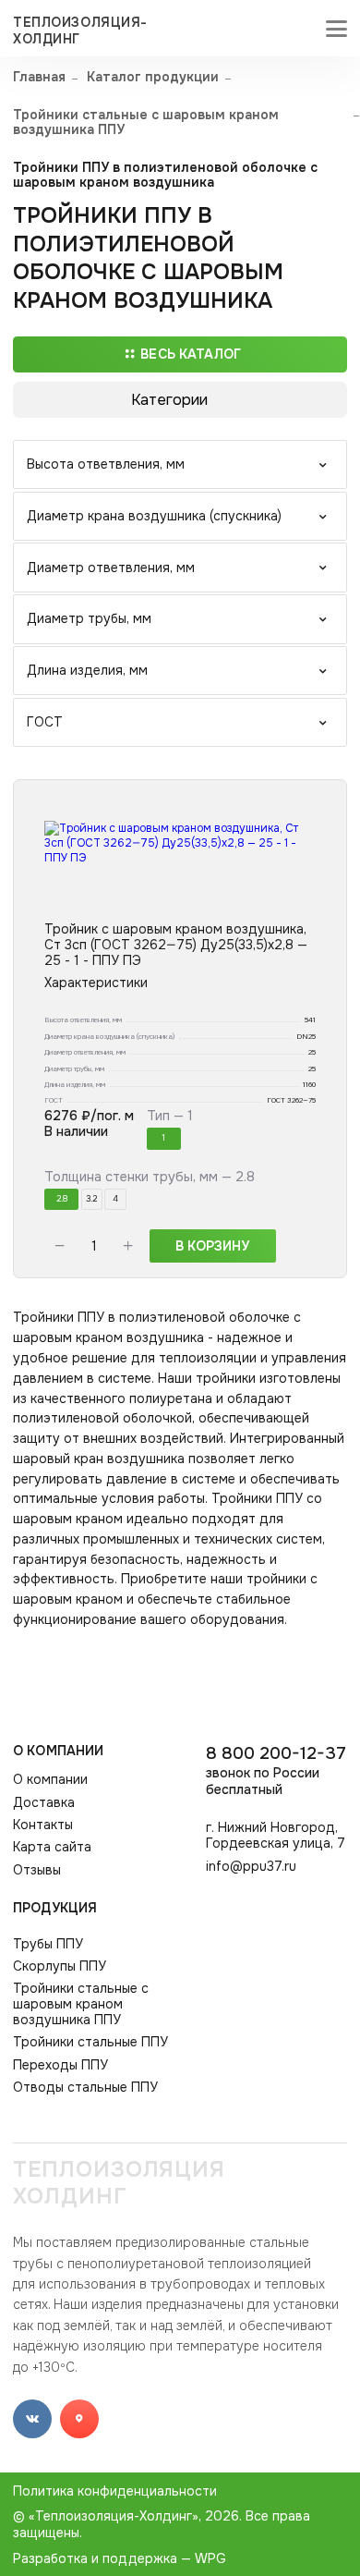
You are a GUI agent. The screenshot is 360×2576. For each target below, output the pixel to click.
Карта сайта (52, 1847)
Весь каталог (191, 354)
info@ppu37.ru (251, 1867)
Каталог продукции (153, 77)
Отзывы (37, 1870)
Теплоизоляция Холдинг (119, 2183)
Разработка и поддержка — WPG (120, 2558)
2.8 (62, 1199)
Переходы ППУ (60, 2065)
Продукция (55, 1908)
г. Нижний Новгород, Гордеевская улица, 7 (276, 1836)
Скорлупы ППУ (60, 1966)
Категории (169, 400)
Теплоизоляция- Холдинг (80, 31)
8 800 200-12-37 (276, 1770)
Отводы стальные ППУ (85, 2088)
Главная (39, 77)
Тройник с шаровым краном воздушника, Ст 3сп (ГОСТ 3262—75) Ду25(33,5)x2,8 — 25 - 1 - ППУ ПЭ (176, 945)
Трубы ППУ (48, 1944)
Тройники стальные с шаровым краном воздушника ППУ (146, 123)
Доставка (44, 1803)
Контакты (43, 1825)
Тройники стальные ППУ (90, 2042)
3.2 (91, 1199)
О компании (58, 1751)
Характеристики (96, 983)
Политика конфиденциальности (115, 2491)
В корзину (212, 1246)
